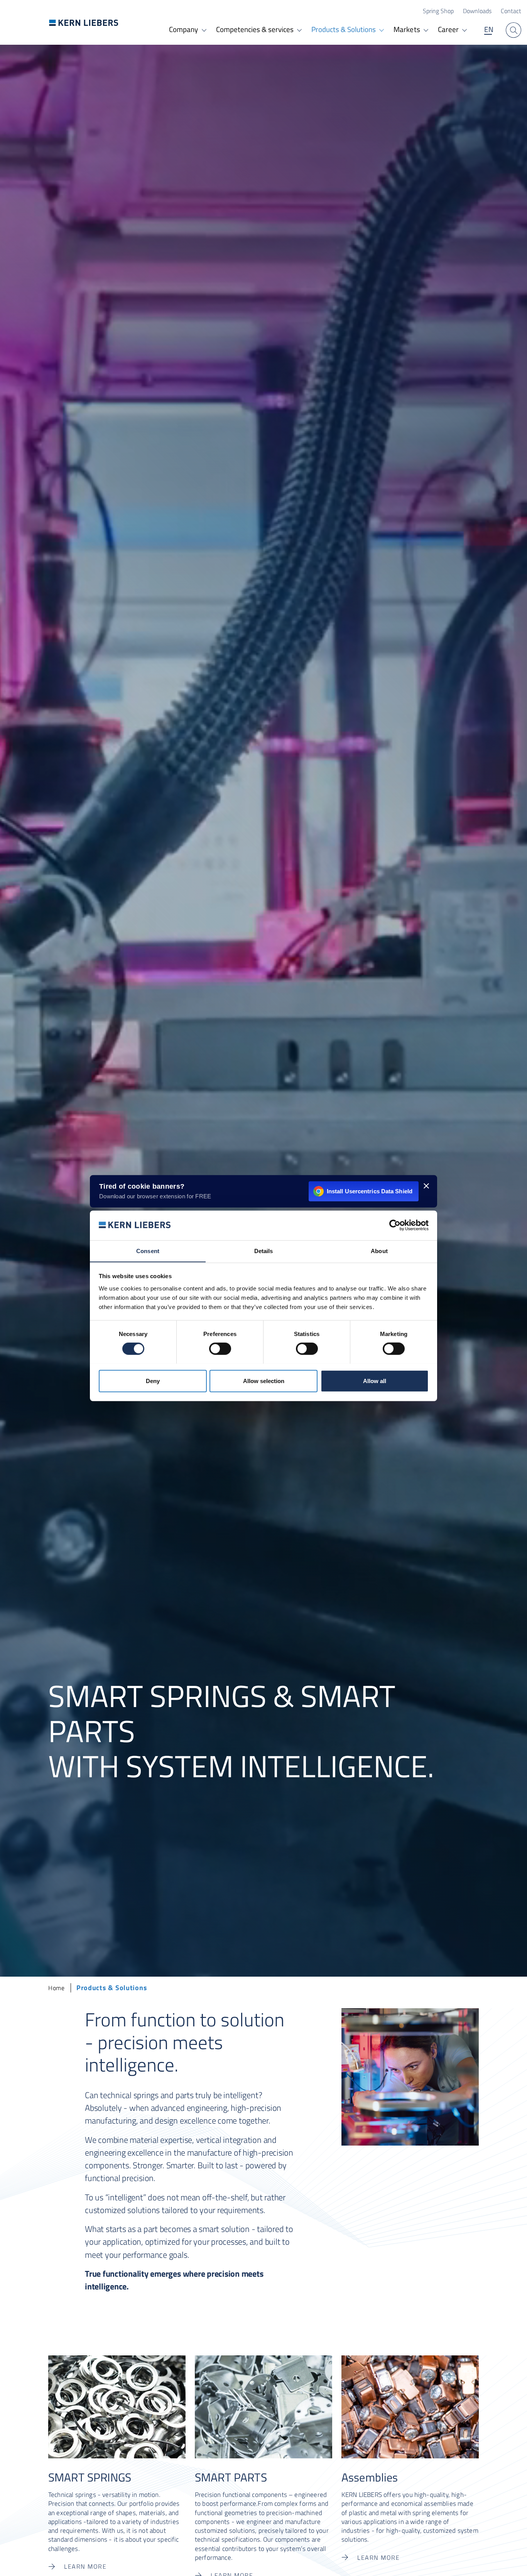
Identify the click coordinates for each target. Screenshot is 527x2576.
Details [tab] (264, 1251)
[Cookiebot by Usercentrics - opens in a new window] (395, 1225)
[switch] (220, 1349)
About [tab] (379, 1251)
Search (513, 30)
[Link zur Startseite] (84, 23)
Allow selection (264, 1381)
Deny (153, 1381)
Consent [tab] (148, 1251)
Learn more (85, 2566)
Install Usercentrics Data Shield (370, 1191)
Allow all (375, 1381)
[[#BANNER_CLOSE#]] (426, 1186)
